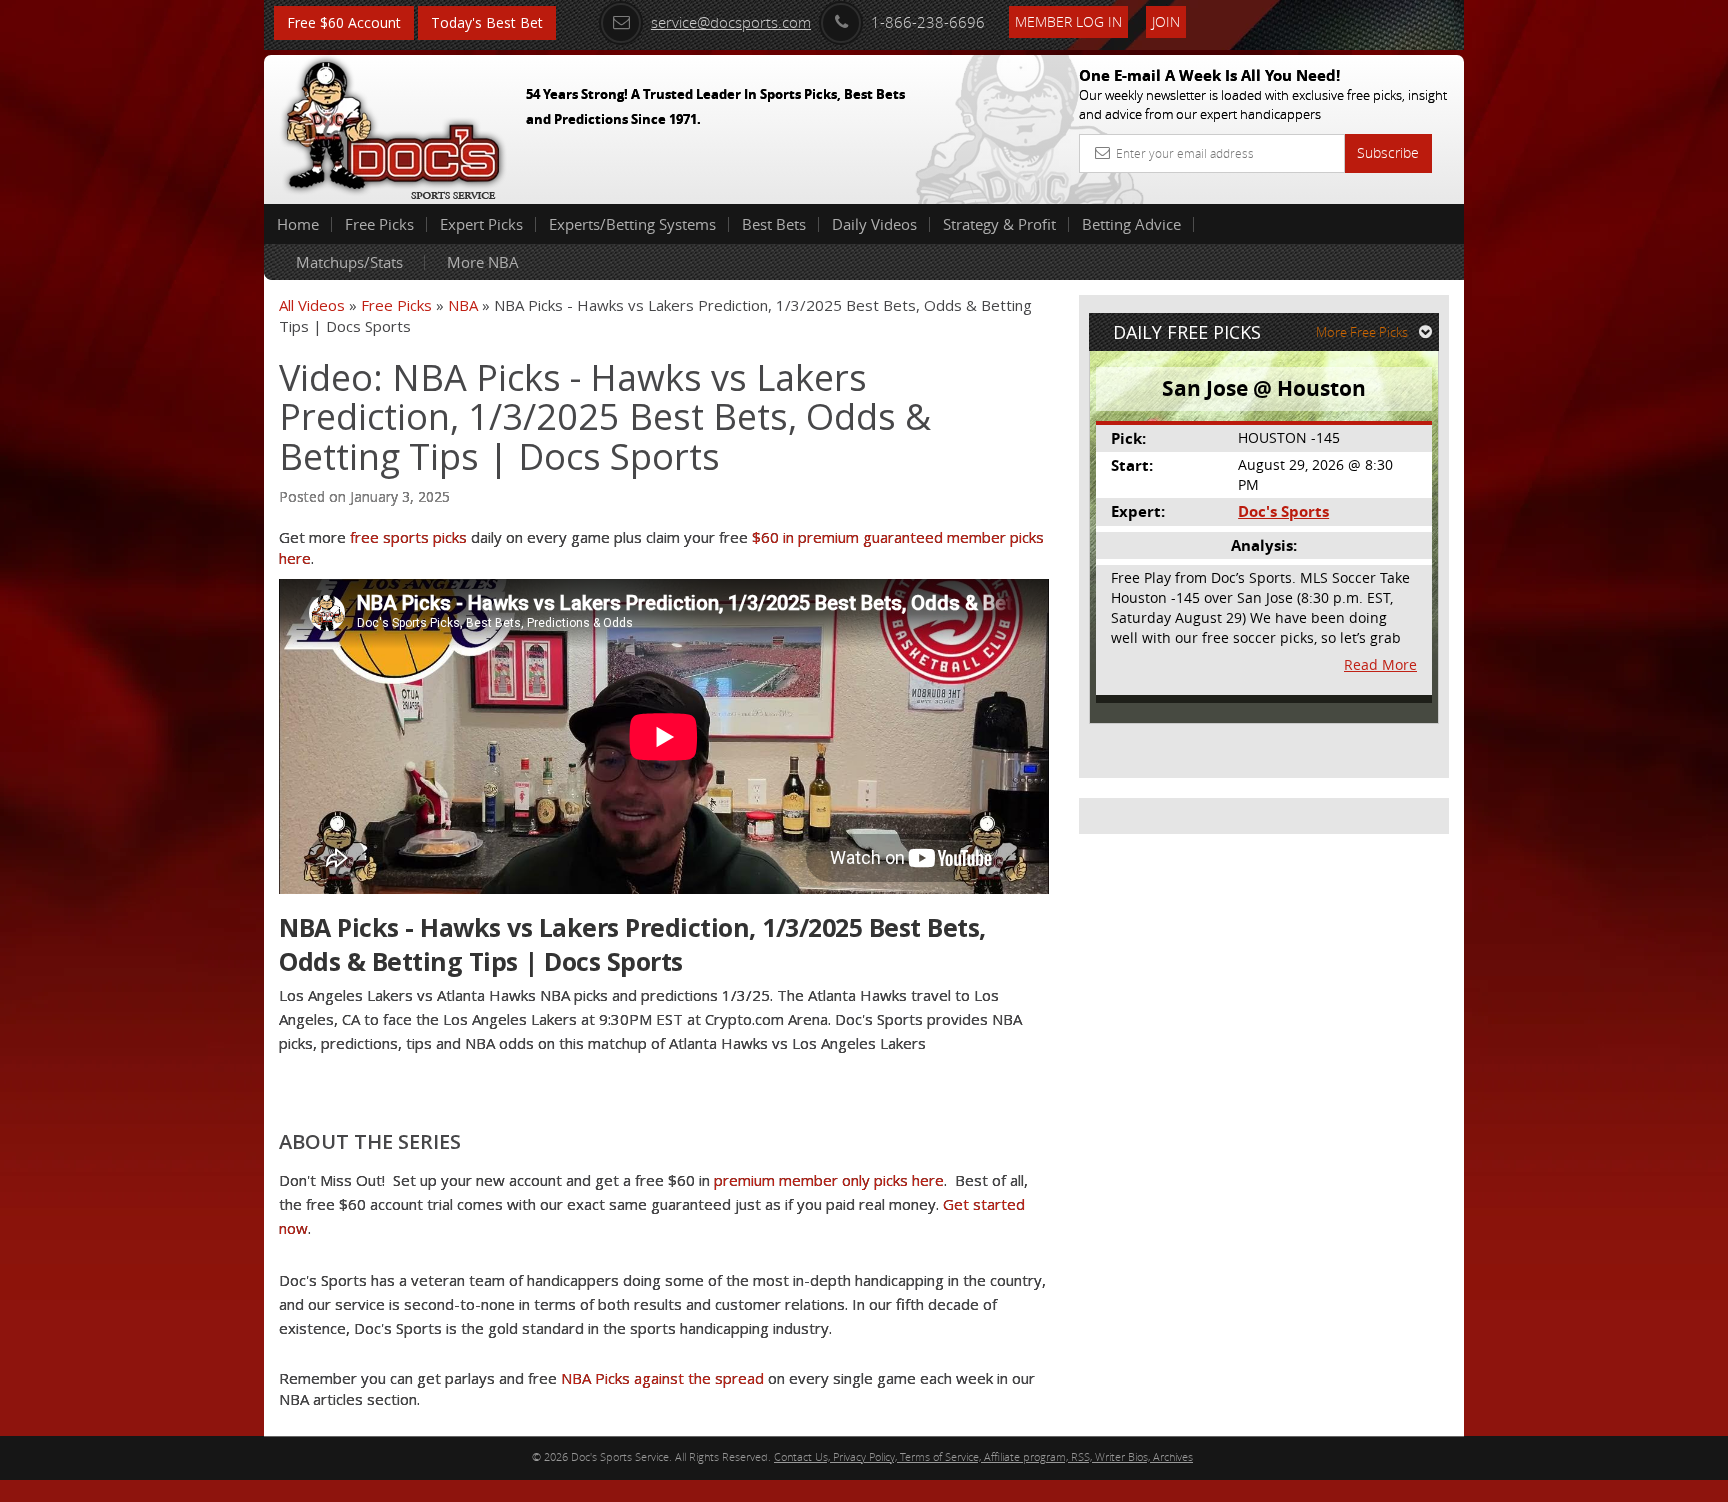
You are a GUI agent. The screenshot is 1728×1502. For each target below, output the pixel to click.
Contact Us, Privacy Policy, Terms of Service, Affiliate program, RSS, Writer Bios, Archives (983, 1456)
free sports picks (408, 537)
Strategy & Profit (999, 224)
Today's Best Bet (487, 22)
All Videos (312, 305)
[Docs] (393, 125)
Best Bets (774, 224)
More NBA (483, 262)
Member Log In (1068, 21)
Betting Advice (1131, 224)
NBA (463, 305)
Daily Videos (874, 224)
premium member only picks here (829, 1180)
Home (298, 224)
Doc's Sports (1283, 511)
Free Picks (379, 224)
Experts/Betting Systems (632, 224)
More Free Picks (1362, 332)
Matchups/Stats (349, 262)
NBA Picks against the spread (662, 1378)
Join (1166, 21)
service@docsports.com (731, 22)
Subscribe (1388, 152)
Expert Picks (481, 224)
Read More (1380, 664)
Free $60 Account (344, 22)
